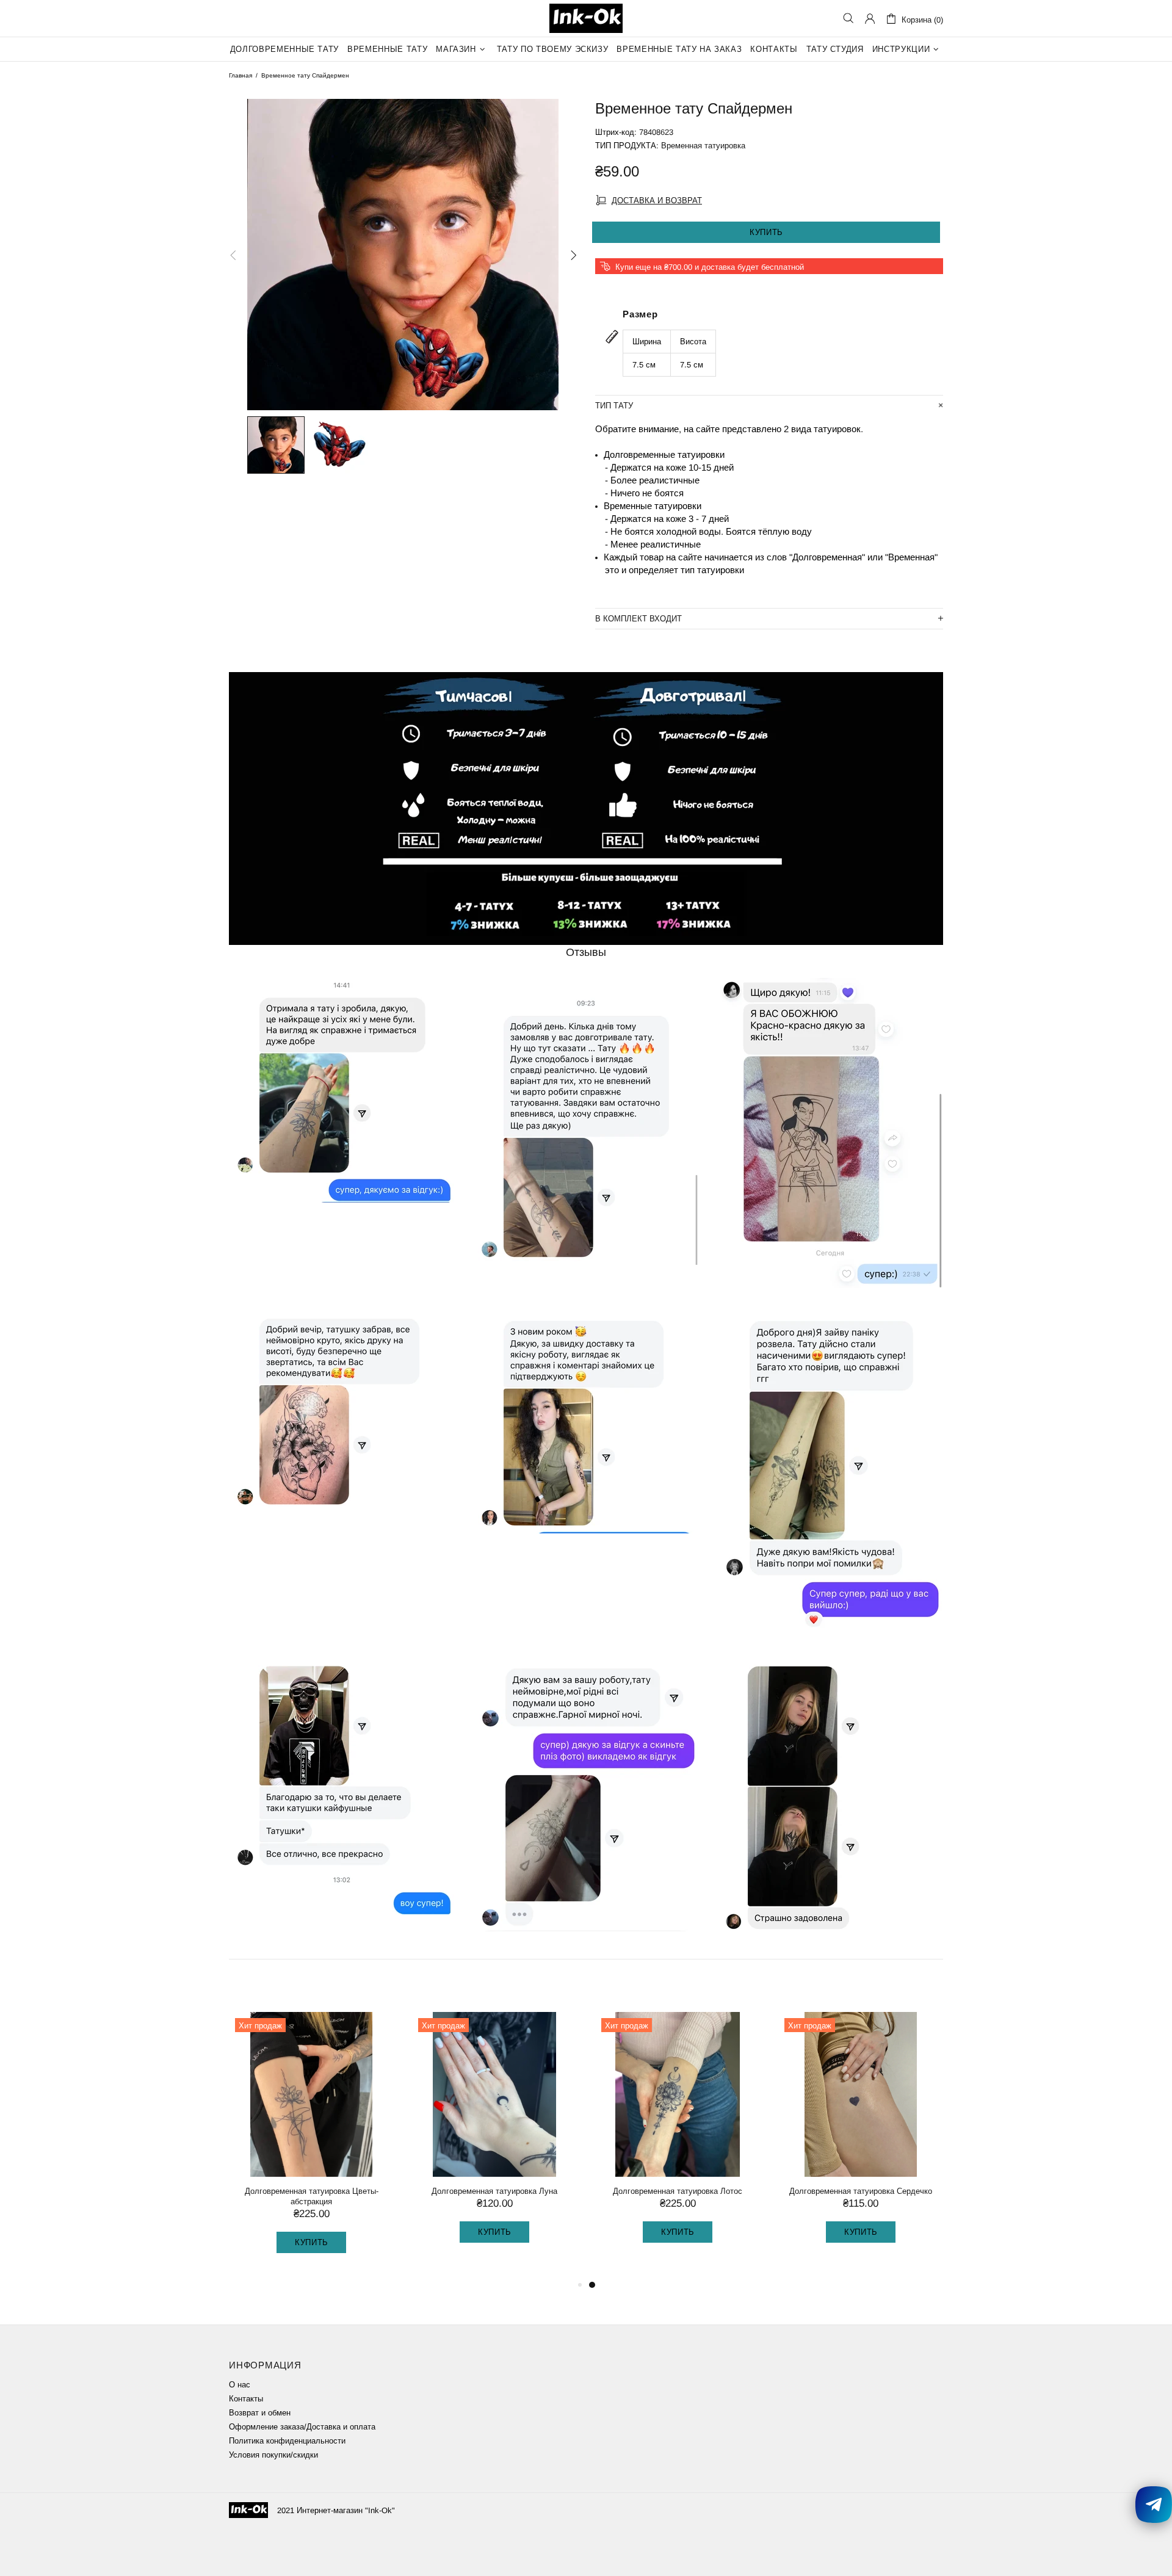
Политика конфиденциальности (287, 2441)
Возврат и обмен (260, 2413)
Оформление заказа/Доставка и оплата (302, 2427)
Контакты (246, 2399)
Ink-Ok (586, 18)
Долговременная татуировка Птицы (494, 2191)
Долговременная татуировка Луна (861, 2191)
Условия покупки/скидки (273, 2455)
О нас (240, 2385)
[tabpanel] (311, 2140)
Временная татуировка (703, 146)
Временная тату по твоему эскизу (311, 2191)
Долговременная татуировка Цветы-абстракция (678, 2196)
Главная (241, 75)
